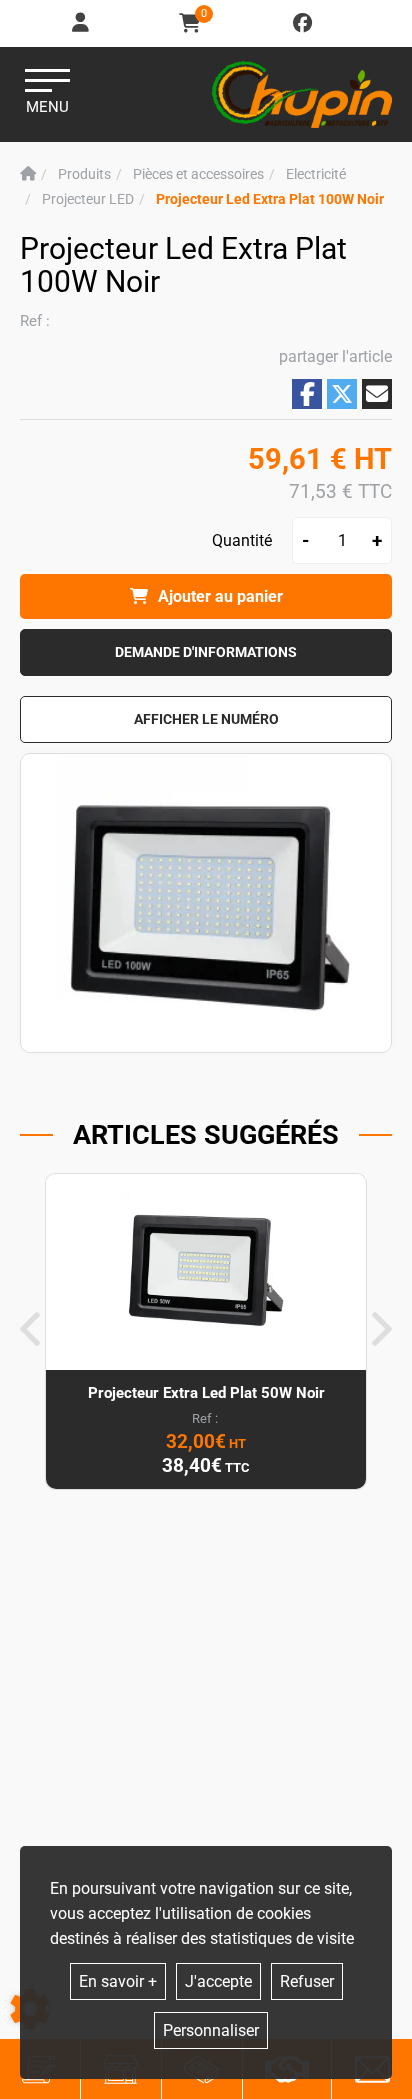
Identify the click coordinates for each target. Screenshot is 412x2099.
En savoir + (118, 1981)
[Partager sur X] (342, 394)
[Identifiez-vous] (82, 23)
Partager (307, 393)
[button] (270, 199)
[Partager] (377, 394)
